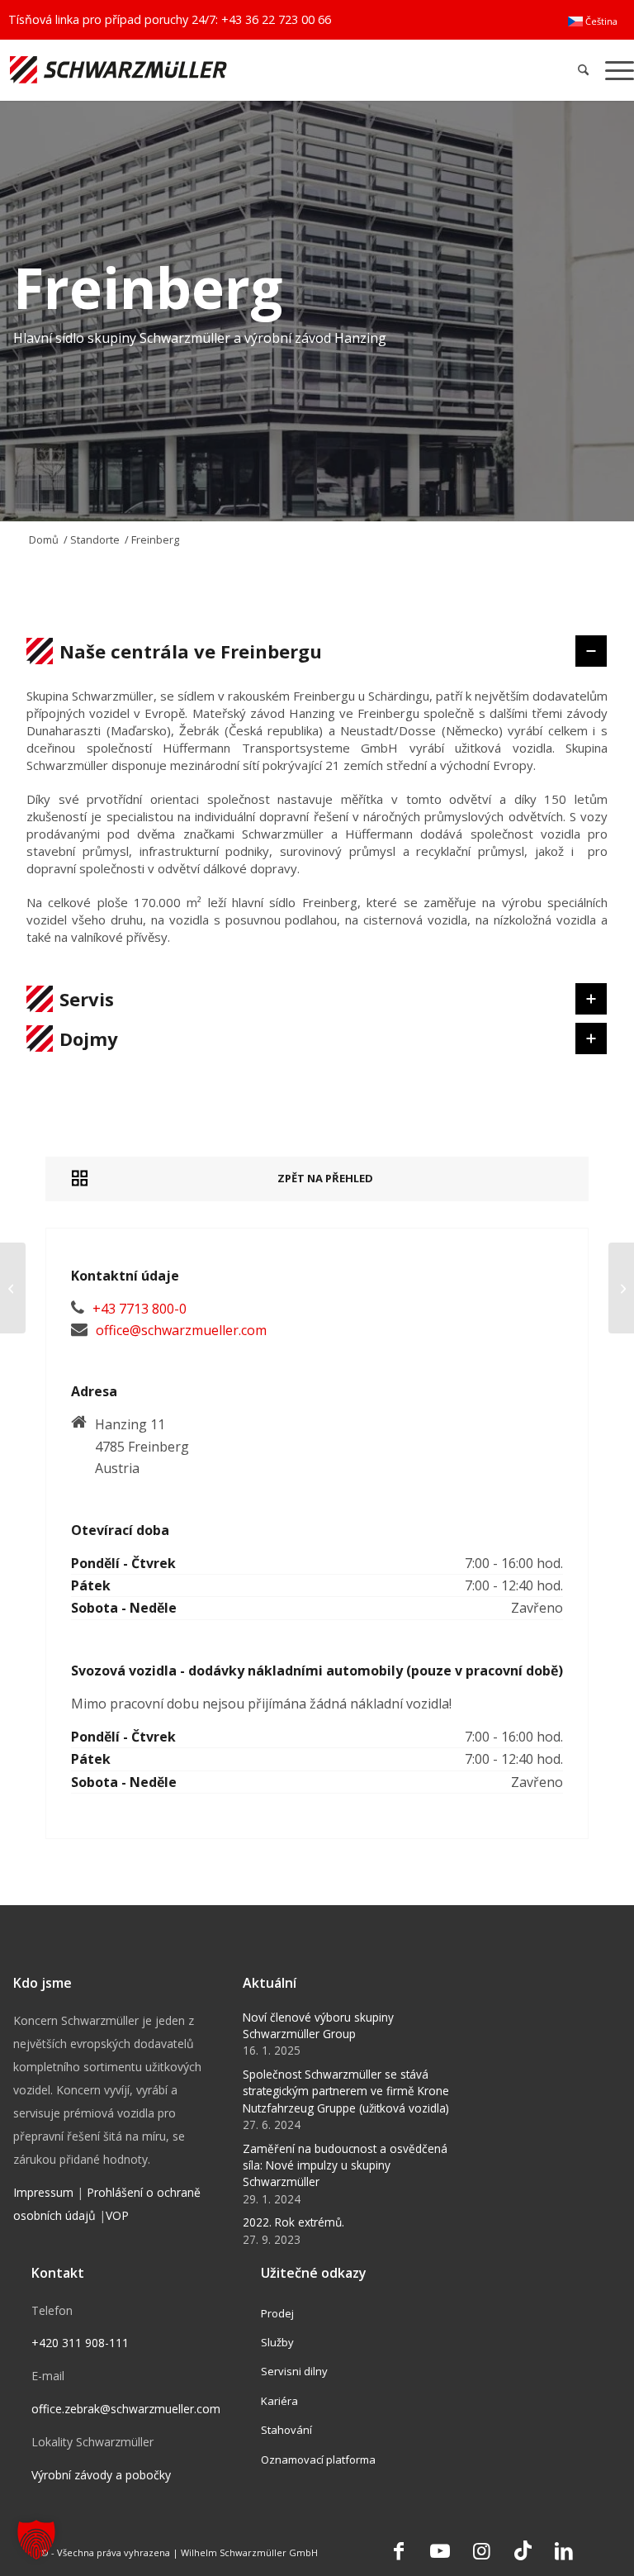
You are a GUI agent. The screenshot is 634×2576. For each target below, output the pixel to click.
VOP (117, 2215)
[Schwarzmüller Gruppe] (186, 70)
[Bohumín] (621, 1288)
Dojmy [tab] (89, 1038)
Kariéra (279, 2401)
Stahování (286, 2430)
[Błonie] (13, 1288)
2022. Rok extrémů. (293, 2222)
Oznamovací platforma (318, 2460)
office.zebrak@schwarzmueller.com (126, 2409)
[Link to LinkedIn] (564, 2550)
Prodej (277, 2313)
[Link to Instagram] (481, 2550)
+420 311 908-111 (80, 2343)
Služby (277, 2342)
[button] (36, 2540)
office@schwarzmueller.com (181, 1330)
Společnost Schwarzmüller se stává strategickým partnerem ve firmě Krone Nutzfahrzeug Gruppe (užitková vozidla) (346, 2091)
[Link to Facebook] (399, 2550)
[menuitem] (593, 21)
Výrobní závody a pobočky (101, 2475)
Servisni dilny (294, 2371)
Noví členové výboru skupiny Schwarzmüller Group (318, 2025)
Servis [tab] (87, 999)
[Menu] (615, 70)
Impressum (43, 2192)
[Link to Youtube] (440, 2550)
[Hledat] (583, 70)
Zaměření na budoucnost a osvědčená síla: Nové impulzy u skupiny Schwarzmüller (345, 2165)
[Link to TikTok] (523, 2550)
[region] (317, 825)
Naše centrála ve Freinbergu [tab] (191, 651)
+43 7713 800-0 (140, 1309)
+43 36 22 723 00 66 (276, 19)
